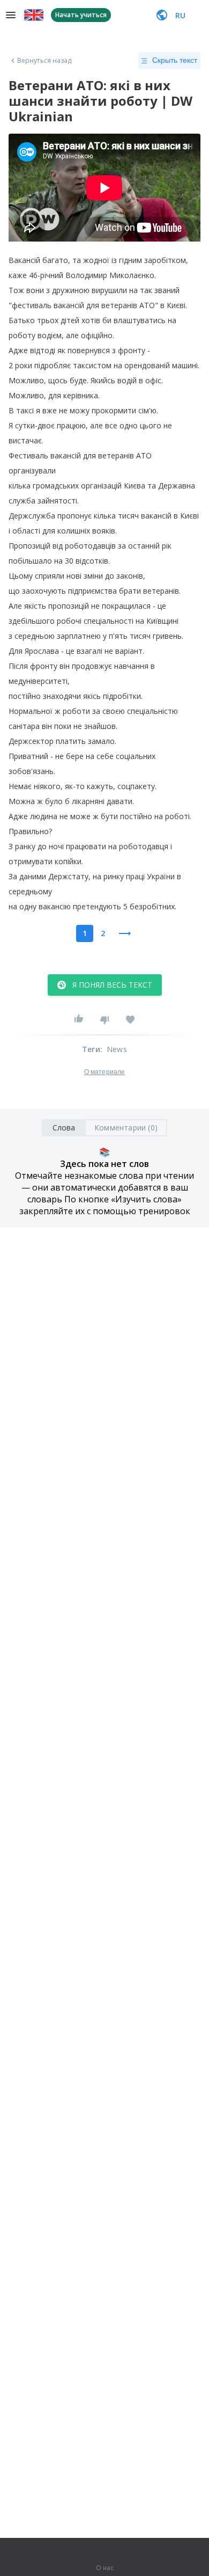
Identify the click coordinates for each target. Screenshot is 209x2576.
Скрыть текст (175, 60)
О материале (104, 1072)
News (117, 1049)
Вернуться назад (44, 61)
